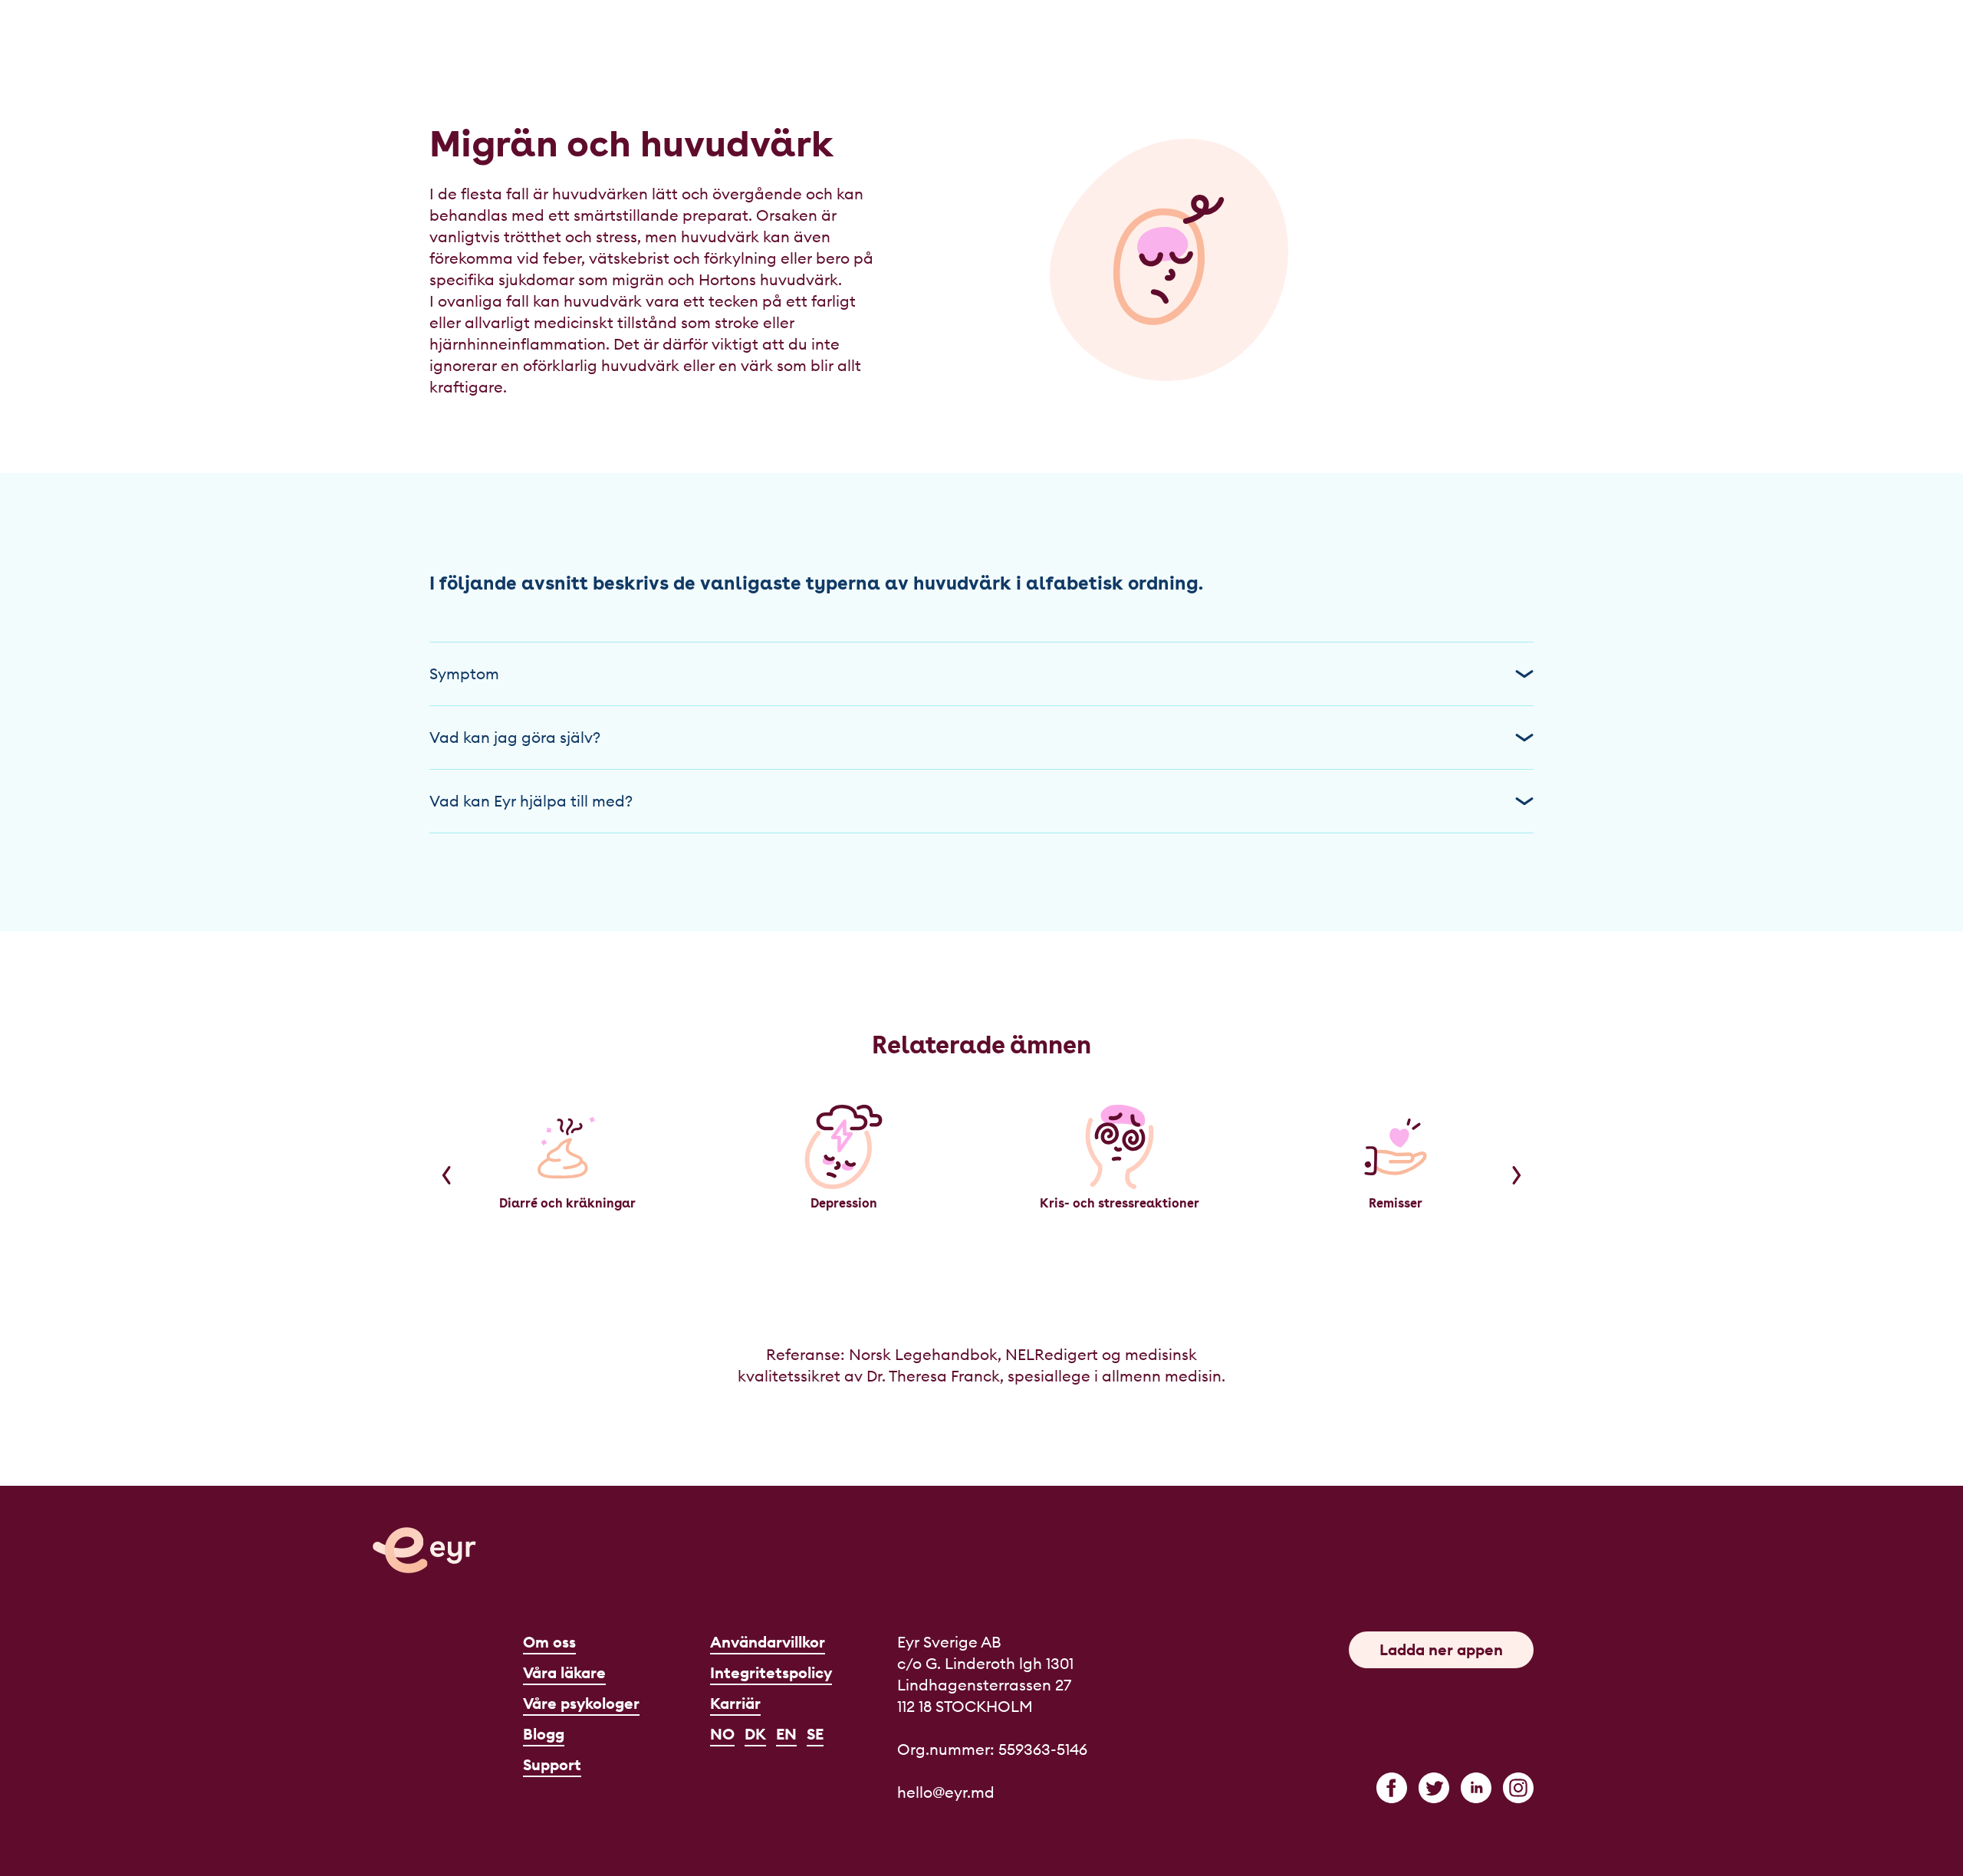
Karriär (735, 1703)
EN (786, 1734)
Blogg (544, 1734)
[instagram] (1518, 1788)
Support (552, 1764)
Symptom (464, 674)
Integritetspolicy (771, 1672)
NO (722, 1734)
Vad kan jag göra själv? (515, 737)
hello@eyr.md (946, 1792)
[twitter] (1434, 1788)
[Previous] (446, 1175)
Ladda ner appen (1441, 1649)
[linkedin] (1476, 1788)
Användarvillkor (768, 1642)
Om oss (549, 1642)
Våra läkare (564, 1672)
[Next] (1517, 1175)
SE (815, 1734)
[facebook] (1392, 1788)
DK (755, 1734)
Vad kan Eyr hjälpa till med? (531, 801)
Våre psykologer (581, 1703)
